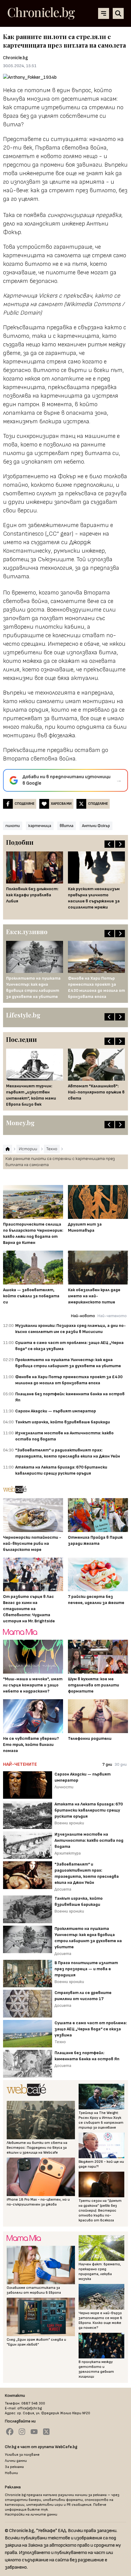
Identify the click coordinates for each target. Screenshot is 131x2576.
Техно (60, 2042)
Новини (11, 2473)
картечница (40, 826)
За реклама (14, 2467)
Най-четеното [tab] (112, 1316)
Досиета (63, 1889)
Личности (64, 1787)
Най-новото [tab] (83, 1316)
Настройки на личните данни (31, 2515)
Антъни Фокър (96, 826)
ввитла (67, 826)
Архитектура (68, 1853)
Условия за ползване (22, 2455)
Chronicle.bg (16, 58)
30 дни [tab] (121, 1764)
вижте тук (38, 2510)
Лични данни (16, 2461)
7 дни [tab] (107, 1764)
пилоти (13, 826)
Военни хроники (69, 1823)
